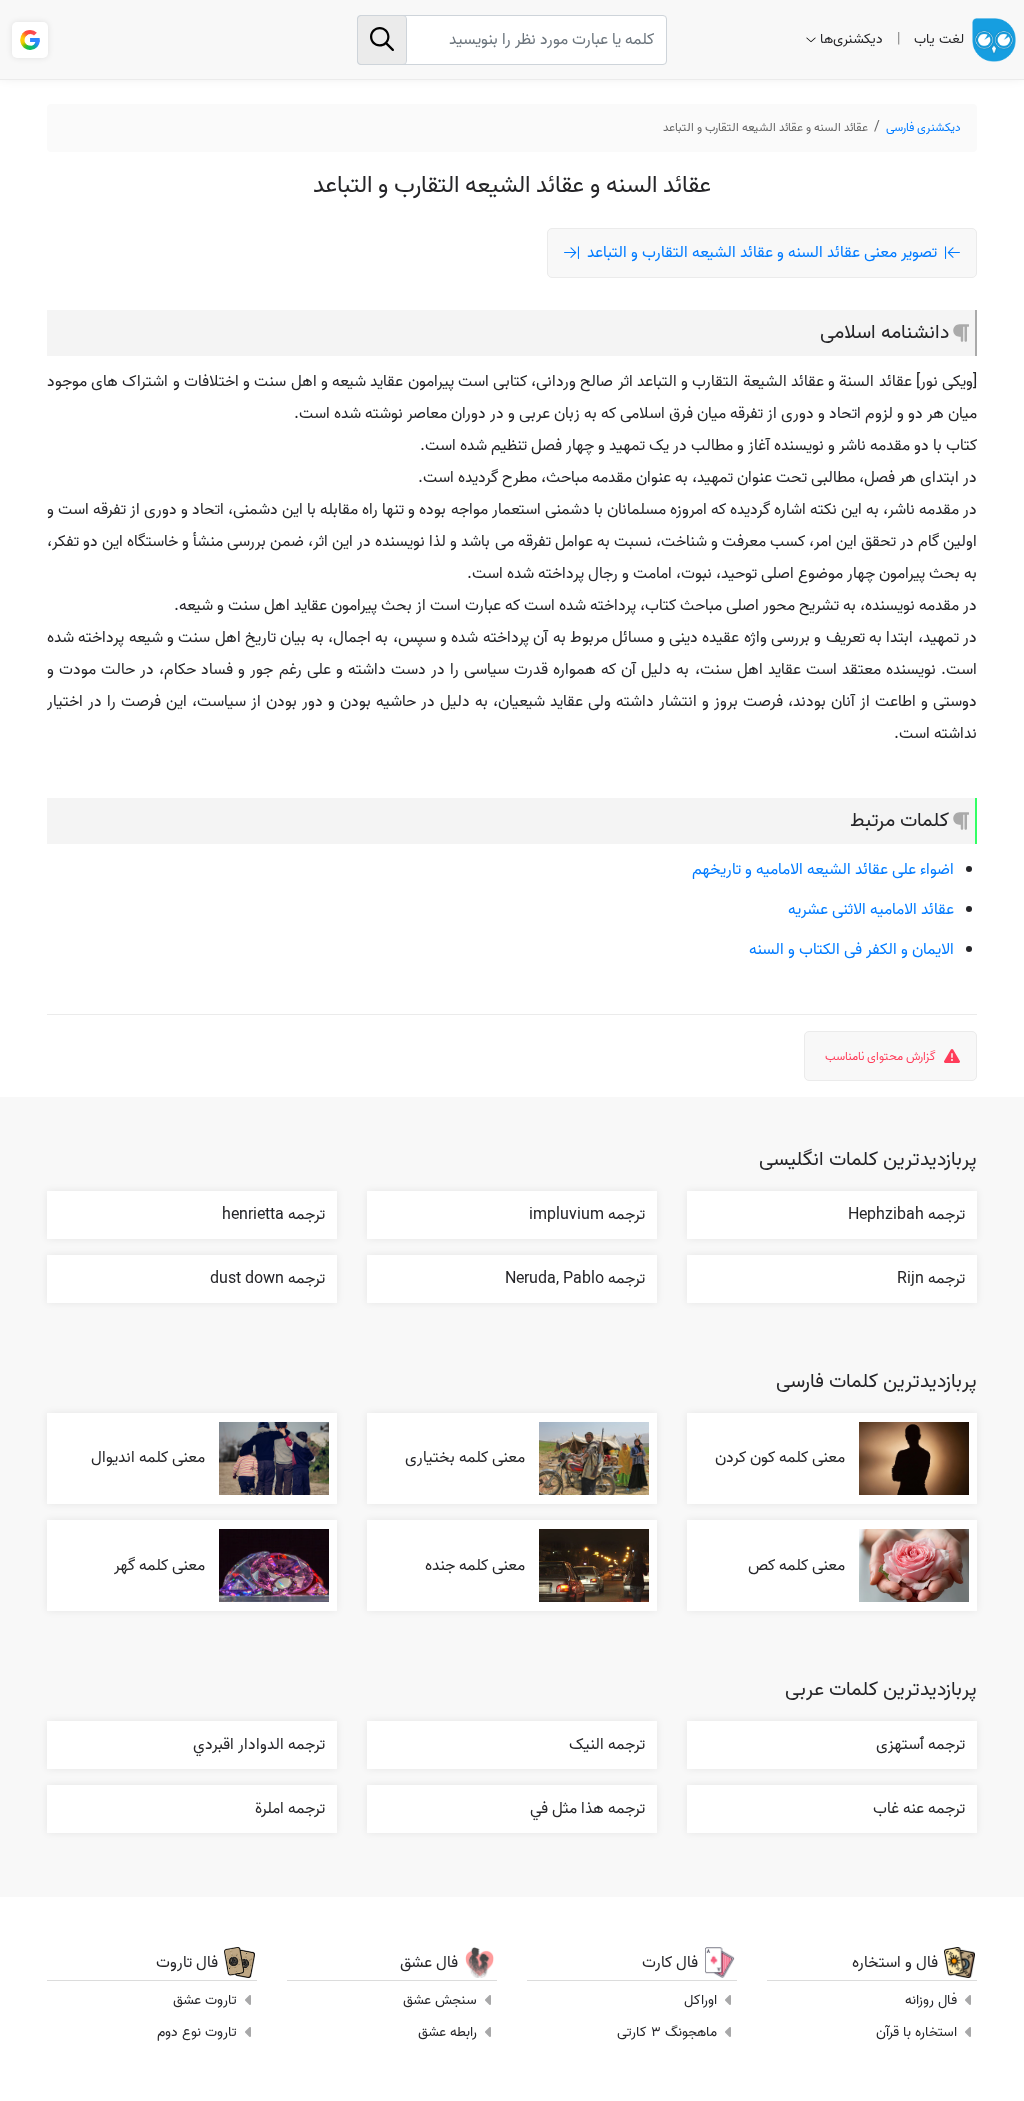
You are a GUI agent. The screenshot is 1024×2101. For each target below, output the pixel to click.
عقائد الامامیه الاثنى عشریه (871, 910)
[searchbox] (511, 40)
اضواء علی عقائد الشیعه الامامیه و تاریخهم (823, 870)
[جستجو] (382, 40)
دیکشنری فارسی (923, 127)
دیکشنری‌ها (851, 39)
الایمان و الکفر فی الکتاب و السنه (851, 950)
